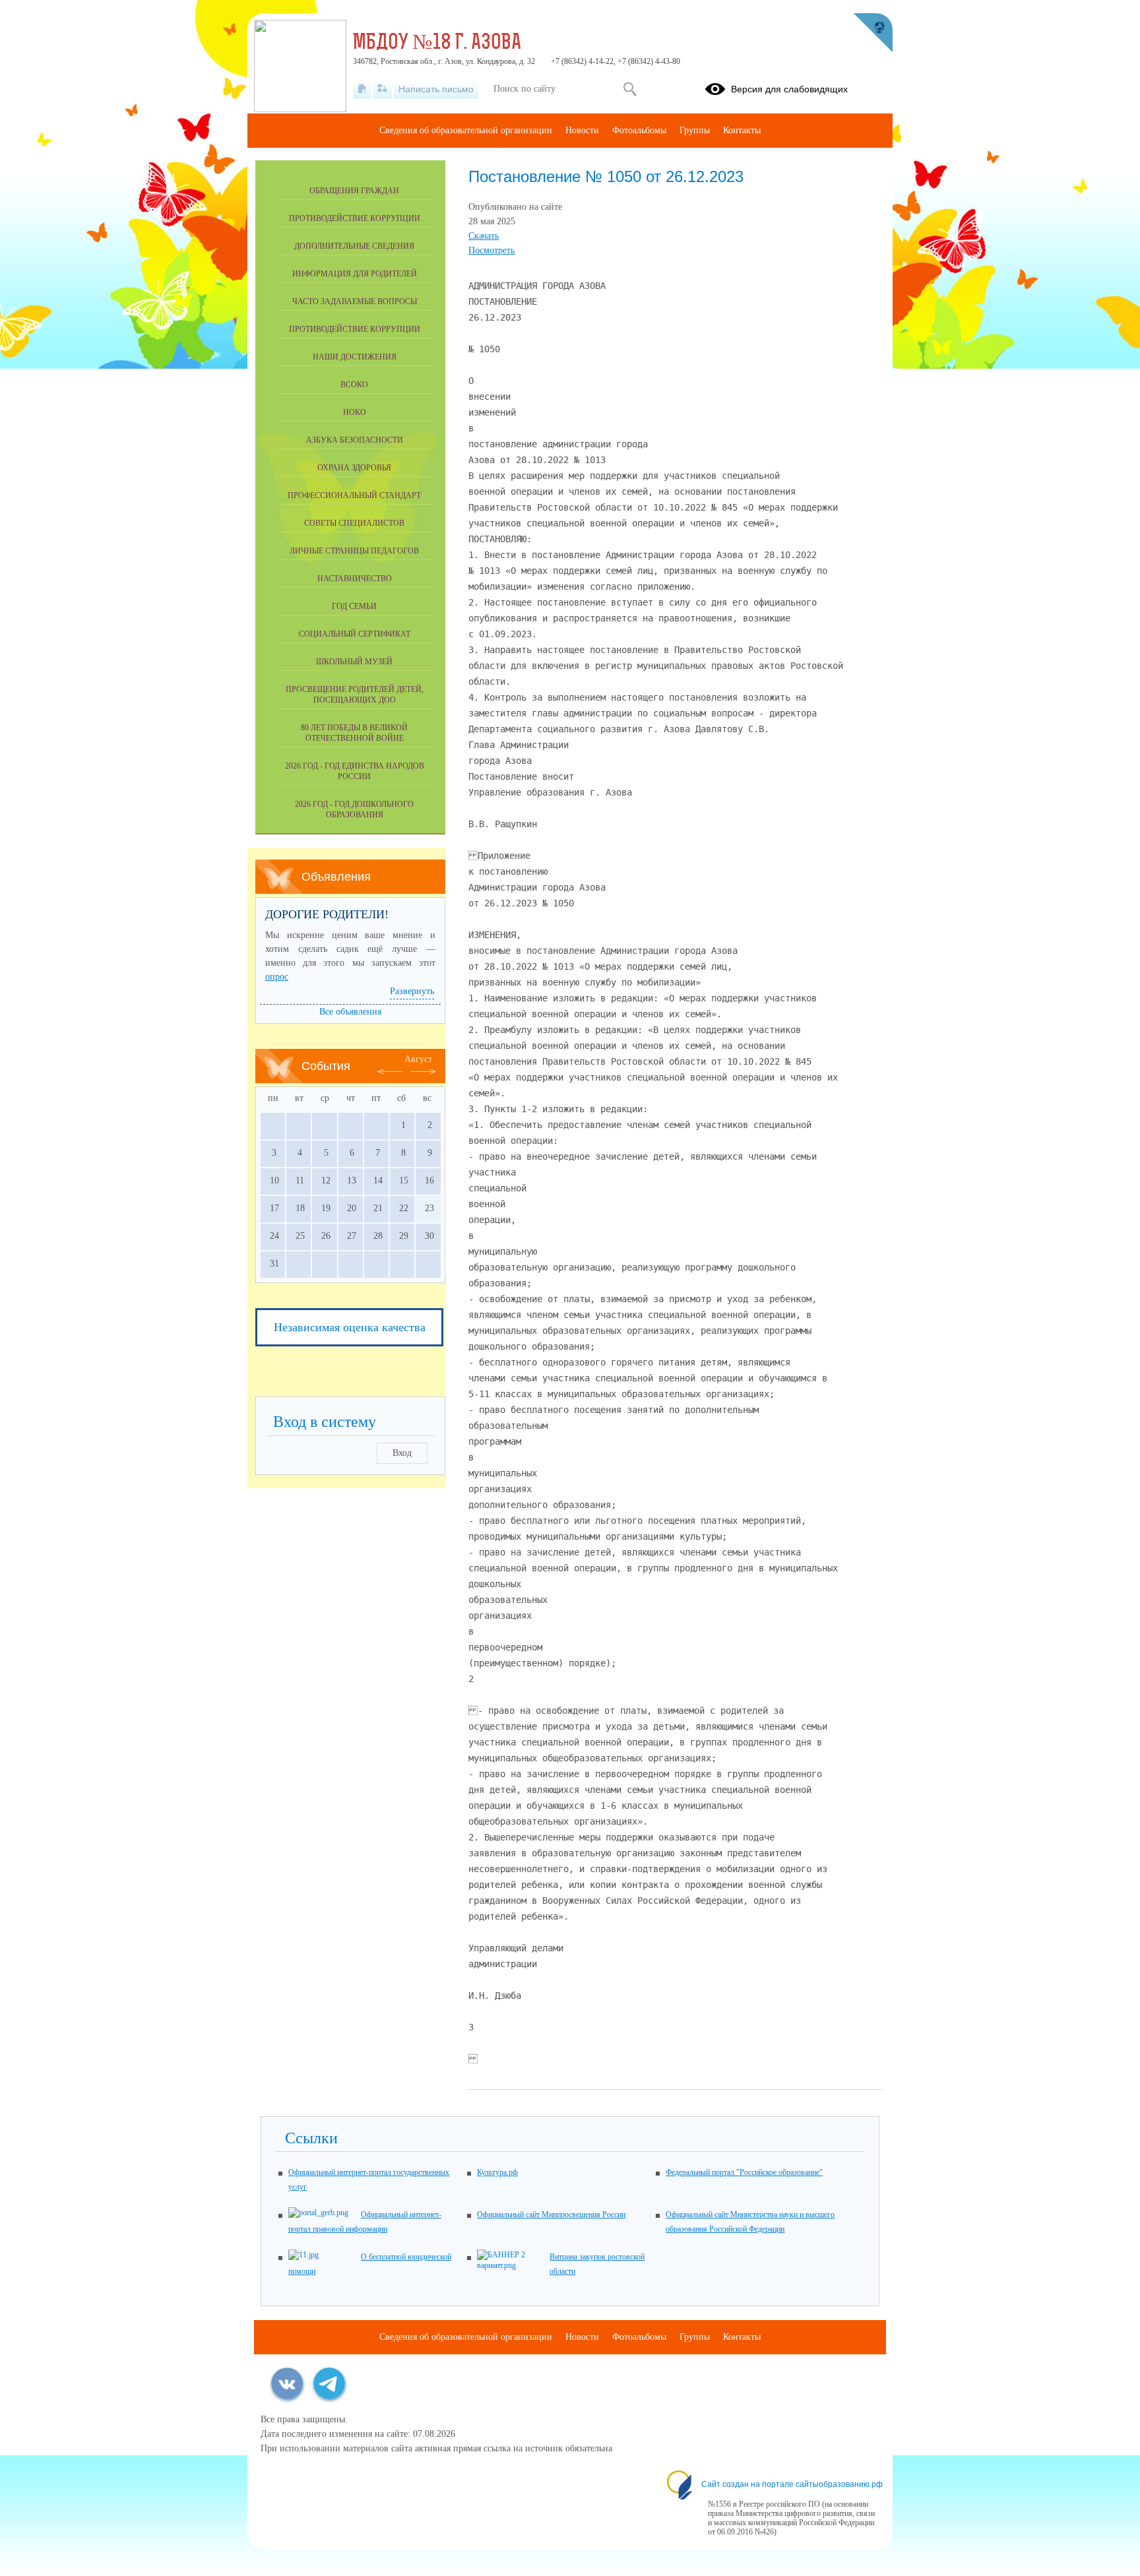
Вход (402, 1453)
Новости (582, 130)
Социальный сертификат (355, 634)
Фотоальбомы (639, 130)
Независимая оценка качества (350, 1327)
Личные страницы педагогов (354, 551)
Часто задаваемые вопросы (355, 301)
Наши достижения (355, 357)
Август (418, 1059)
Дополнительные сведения (354, 246)
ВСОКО (354, 385)
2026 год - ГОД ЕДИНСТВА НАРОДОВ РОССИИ (355, 771)
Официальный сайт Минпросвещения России (551, 2215)
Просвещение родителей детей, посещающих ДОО (355, 695)
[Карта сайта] (382, 89)
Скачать (484, 236)
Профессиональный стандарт (354, 495)
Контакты (742, 130)
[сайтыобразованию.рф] (873, 33)
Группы (695, 130)
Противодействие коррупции (355, 218)
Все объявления (350, 1012)
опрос (277, 977)
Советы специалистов (354, 523)
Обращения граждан (354, 191)
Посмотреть (491, 250)
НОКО (355, 412)
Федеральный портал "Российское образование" (744, 2172)
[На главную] (362, 89)
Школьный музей (354, 662)
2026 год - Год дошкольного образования (354, 809)
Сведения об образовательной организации (466, 130)
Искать (630, 89)
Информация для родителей (355, 274)
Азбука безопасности (355, 440)
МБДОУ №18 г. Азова (437, 44)
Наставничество (355, 579)
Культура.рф (497, 2172)
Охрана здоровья (354, 468)
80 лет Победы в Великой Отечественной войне (354, 733)
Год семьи (354, 606)
